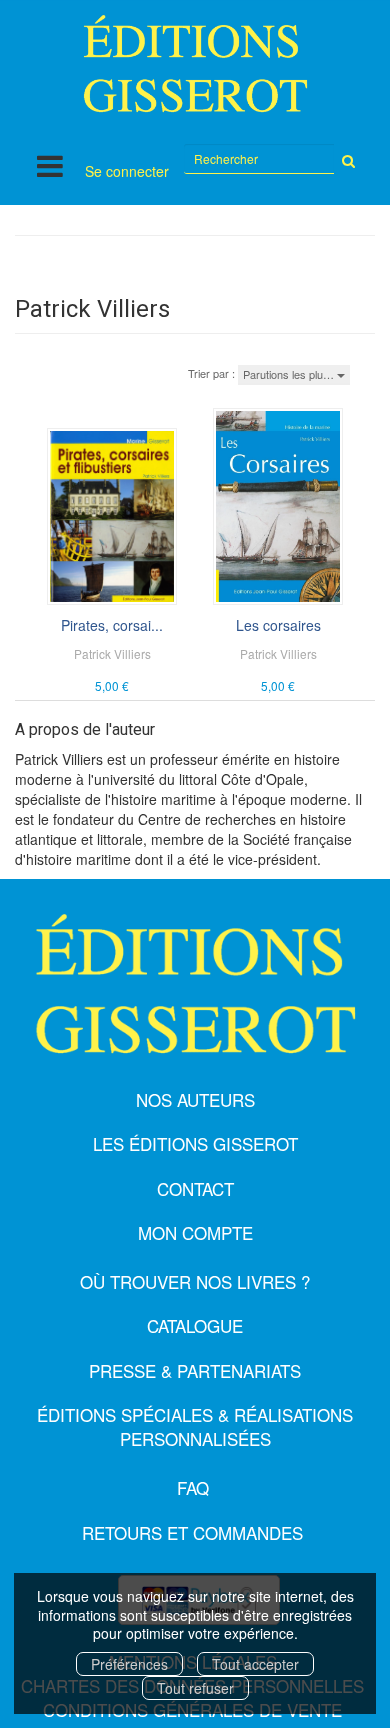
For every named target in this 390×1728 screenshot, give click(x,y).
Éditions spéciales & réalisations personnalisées (195, 1426)
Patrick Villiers (112, 653)
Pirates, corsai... (112, 625)
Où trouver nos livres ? (195, 1281)
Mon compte (195, 1232)
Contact (195, 1188)
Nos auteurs (195, 1099)
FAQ (193, 1487)
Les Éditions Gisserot (195, 1143)
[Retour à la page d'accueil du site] (195, 63)
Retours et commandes (192, 1532)
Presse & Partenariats (195, 1370)
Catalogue (195, 1325)
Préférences (129, 1664)
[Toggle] (50, 165)
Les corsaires (278, 625)
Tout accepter (255, 1664)
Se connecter (127, 171)
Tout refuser (195, 1688)
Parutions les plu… (290, 374)
